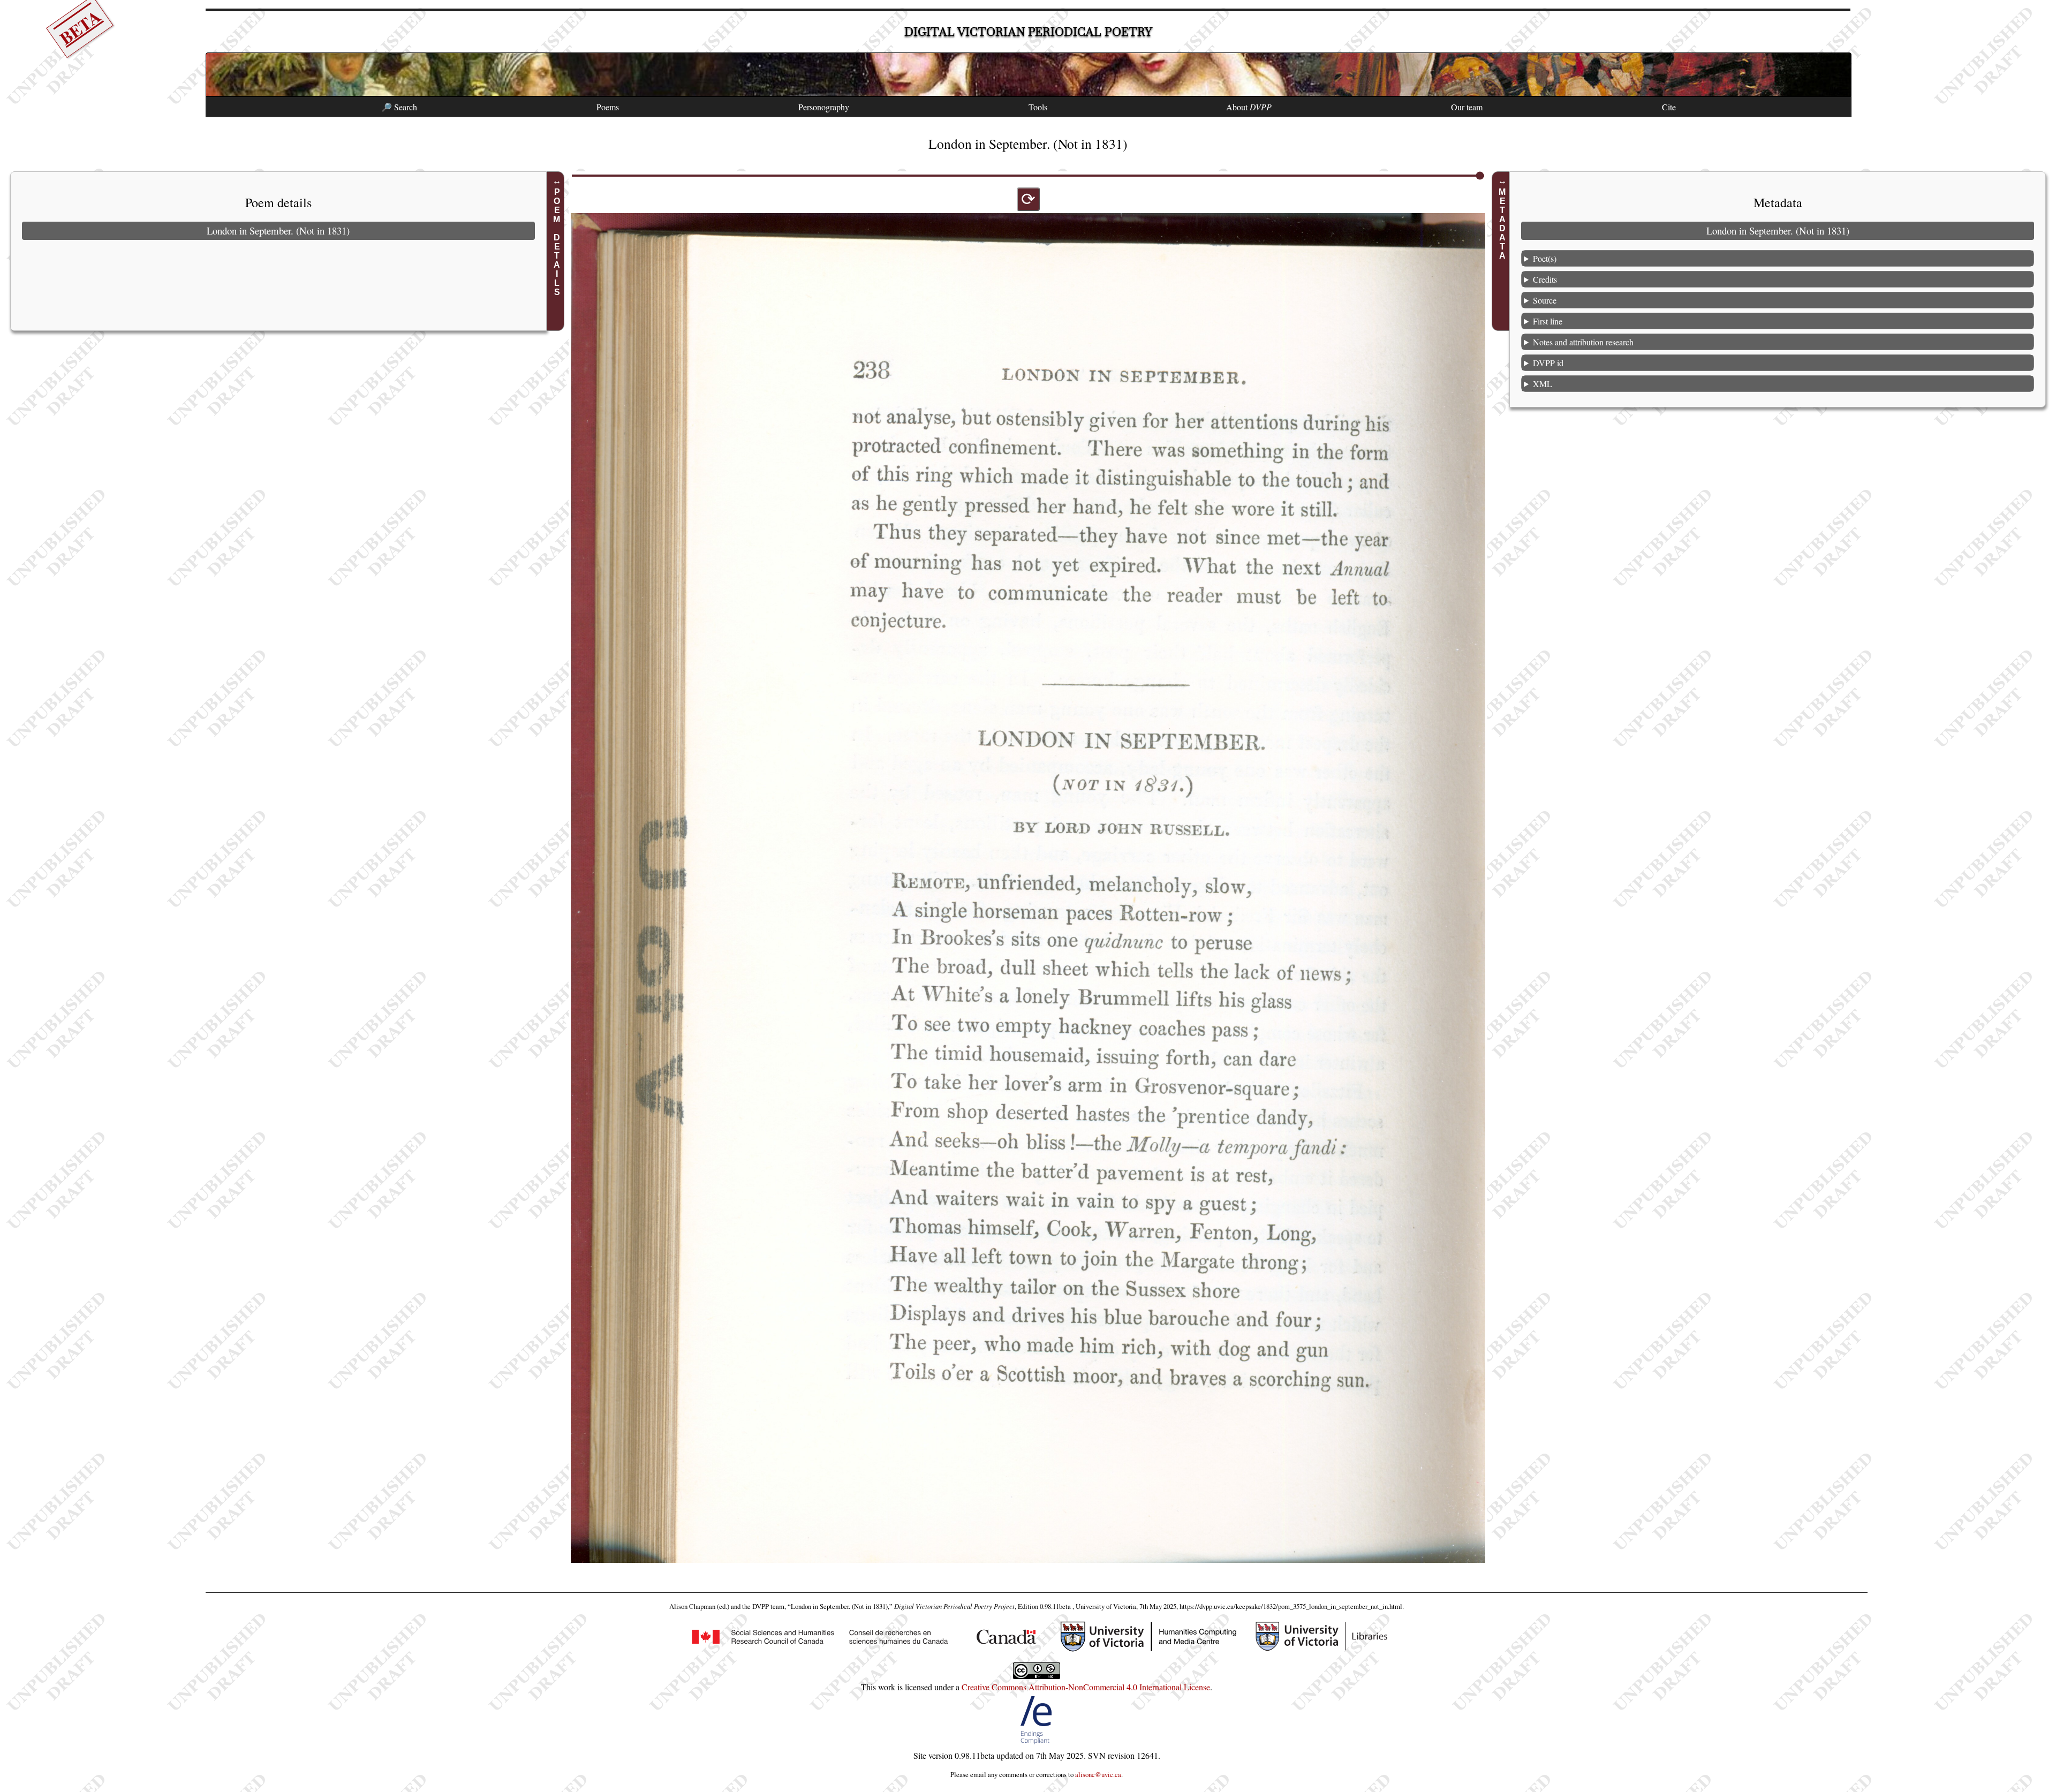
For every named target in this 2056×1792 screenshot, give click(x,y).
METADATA (1502, 224)
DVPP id (1548, 362)
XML (1543, 383)
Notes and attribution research (1583, 341)
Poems (608, 107)
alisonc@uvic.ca (1098, 1774)
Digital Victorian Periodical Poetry (1028, 32)
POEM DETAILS (557, 242)
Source (1545, 300)
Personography (824, 107)
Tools (1038, 107)
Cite (1669, 107)
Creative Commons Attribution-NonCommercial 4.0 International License (1086, 1687)
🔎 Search (399, 107)
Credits (1545, 279)
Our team (1467, 107)
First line (1548, 320)
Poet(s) (1545, 258)
